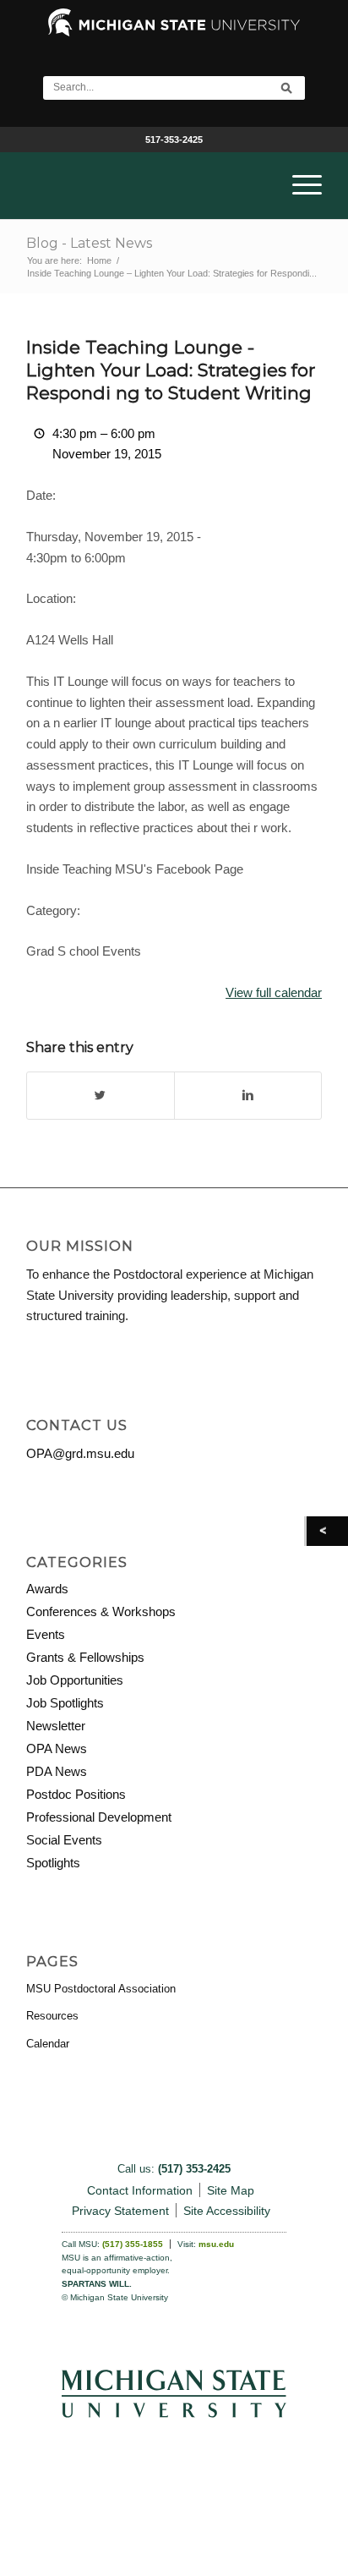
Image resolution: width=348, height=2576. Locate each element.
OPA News (57, 1748)
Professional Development (99, 1817)
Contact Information (140, 2190)
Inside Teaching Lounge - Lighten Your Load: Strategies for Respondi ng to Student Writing (171, 370)
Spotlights (53, 1863)
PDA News (57, 1771)
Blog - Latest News (89, 243)
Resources (52, 2016)
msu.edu (216, 2244)
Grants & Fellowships (85, 1657)
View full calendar (274, 992)
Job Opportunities (75, 1680)
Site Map (231, 2190)
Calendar (48, 2044)
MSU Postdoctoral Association (101, 1989)
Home (99, 260)
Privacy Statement (120, 2211)
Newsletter (56, 1726)
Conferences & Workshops (101, 1611)
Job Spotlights (65, 1703)
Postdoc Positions (76, 1794)
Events (46, 1634)
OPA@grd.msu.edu (80, 1453)
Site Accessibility (227, 2211)
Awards (47, 1589)
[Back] (327, 1531)
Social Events (64, 1840)
